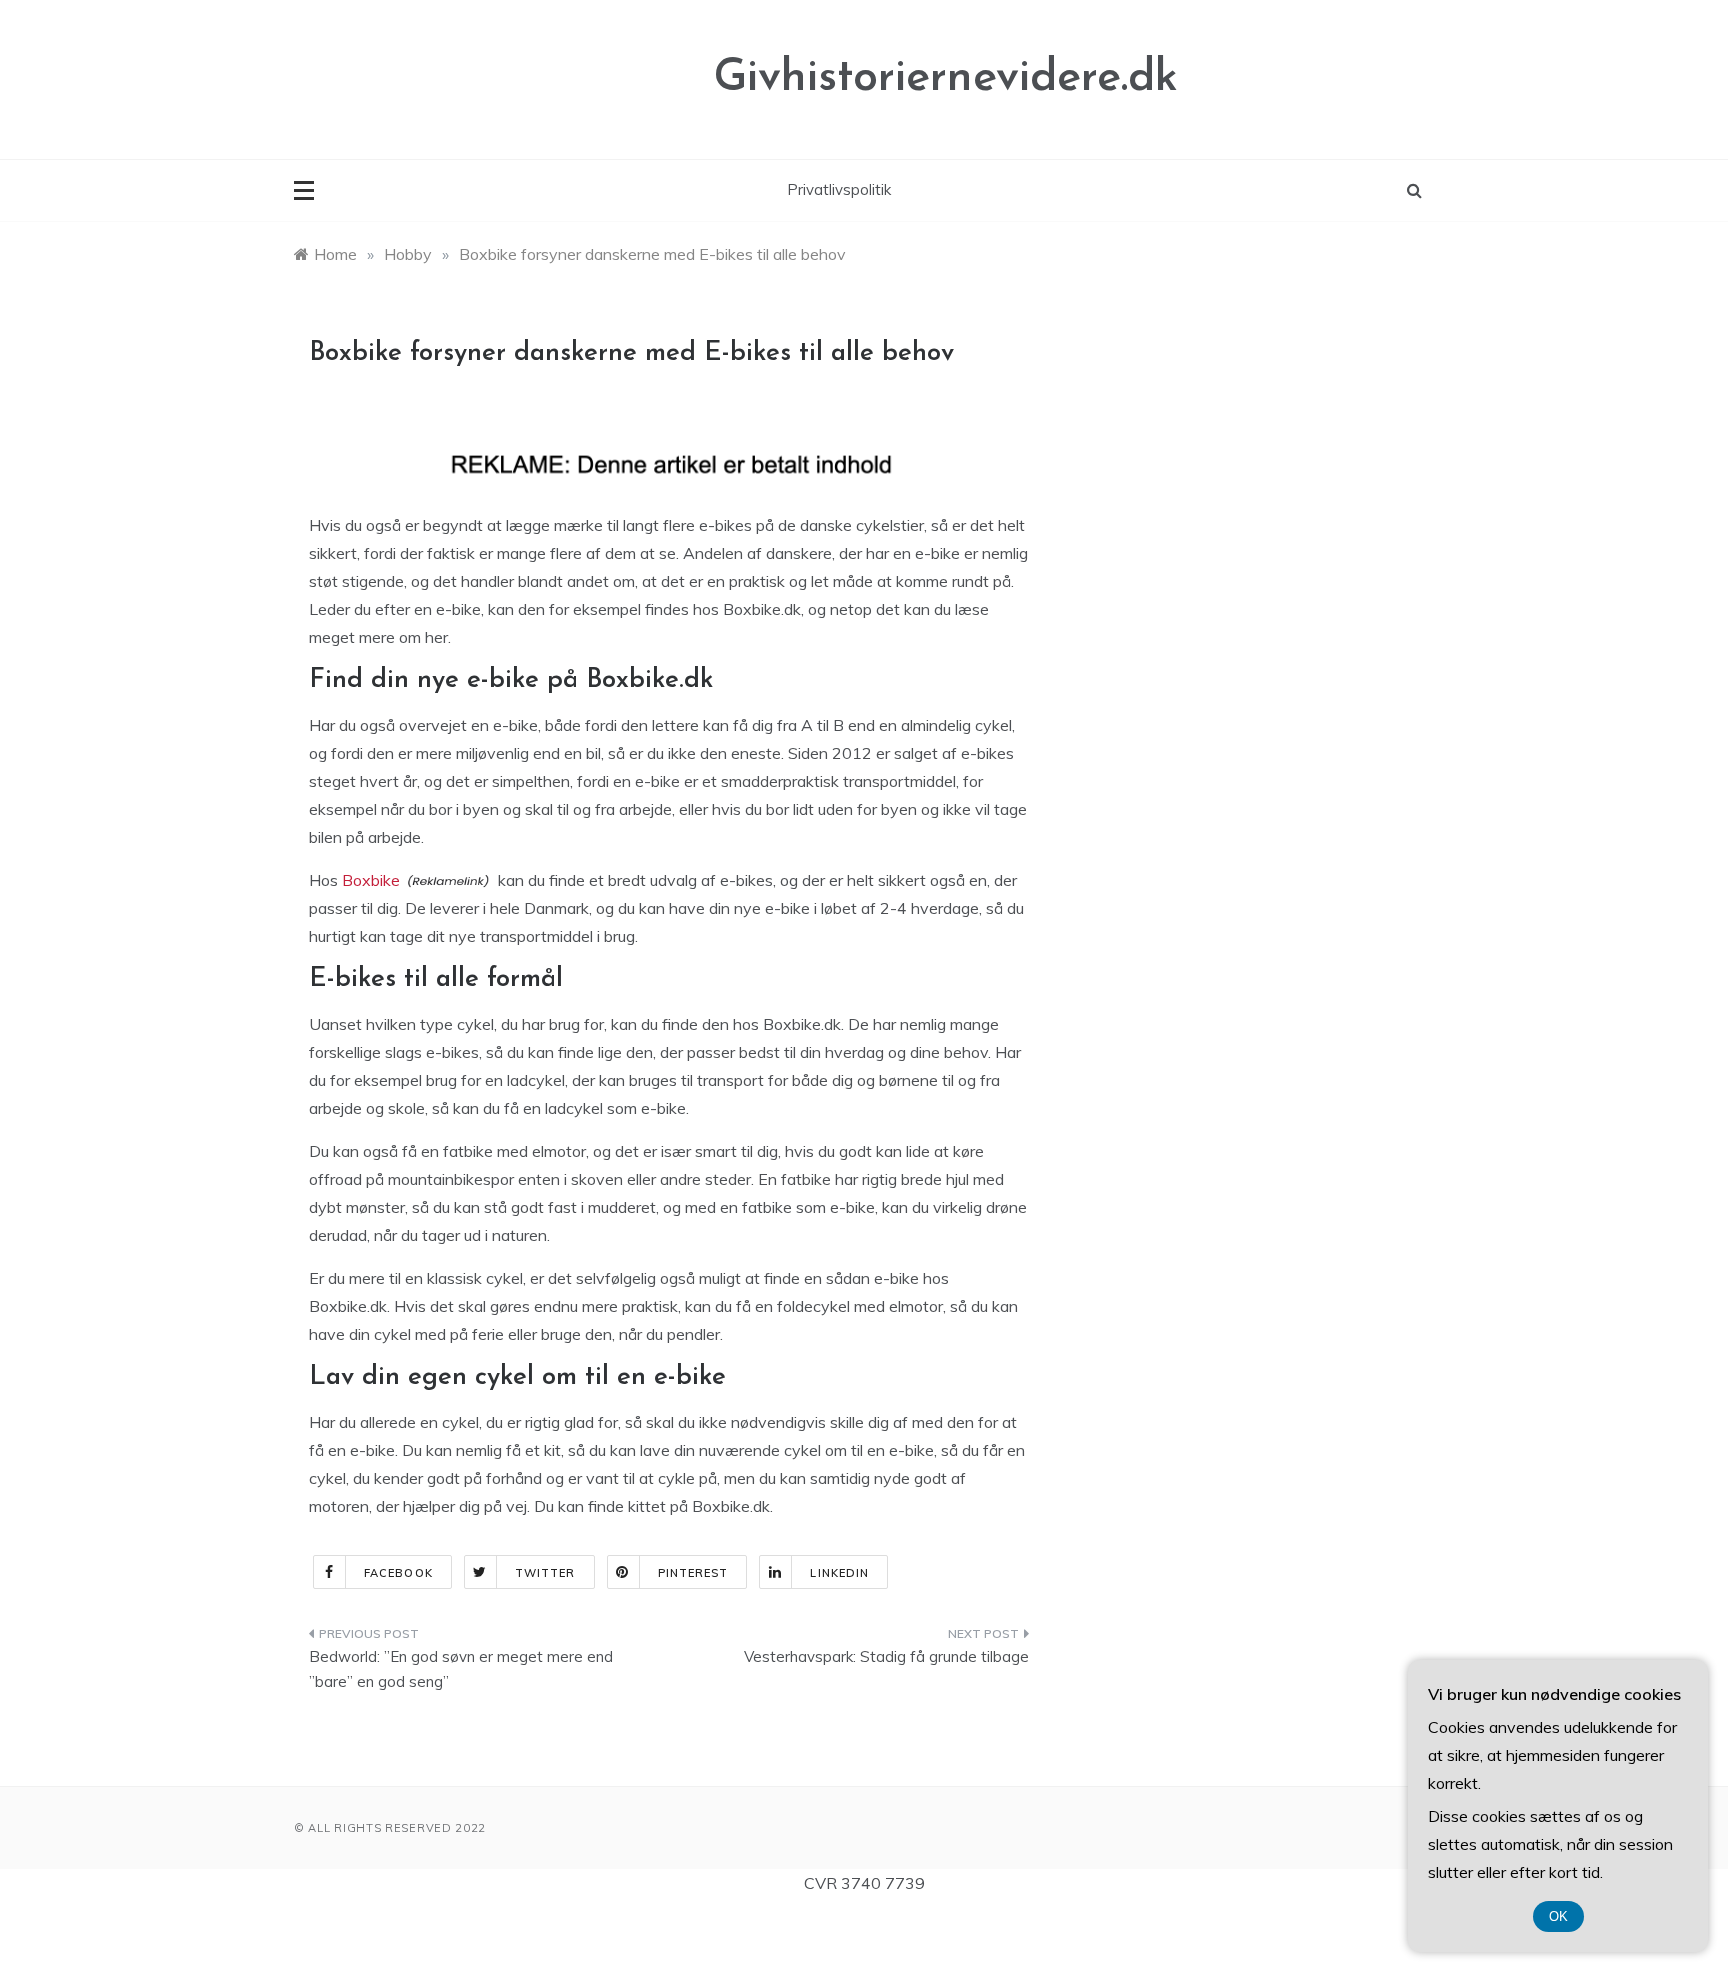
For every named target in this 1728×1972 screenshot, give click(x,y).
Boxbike (371, 880)
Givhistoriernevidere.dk (946, 78)
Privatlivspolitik (839, 189)
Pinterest (693, 1573)
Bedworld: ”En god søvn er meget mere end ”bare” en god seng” (461, 1669)
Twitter (545, 1573)
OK (1558, 1916)
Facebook (398, 1573)
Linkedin (839, 1573)
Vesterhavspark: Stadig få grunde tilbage (886, 1656)
